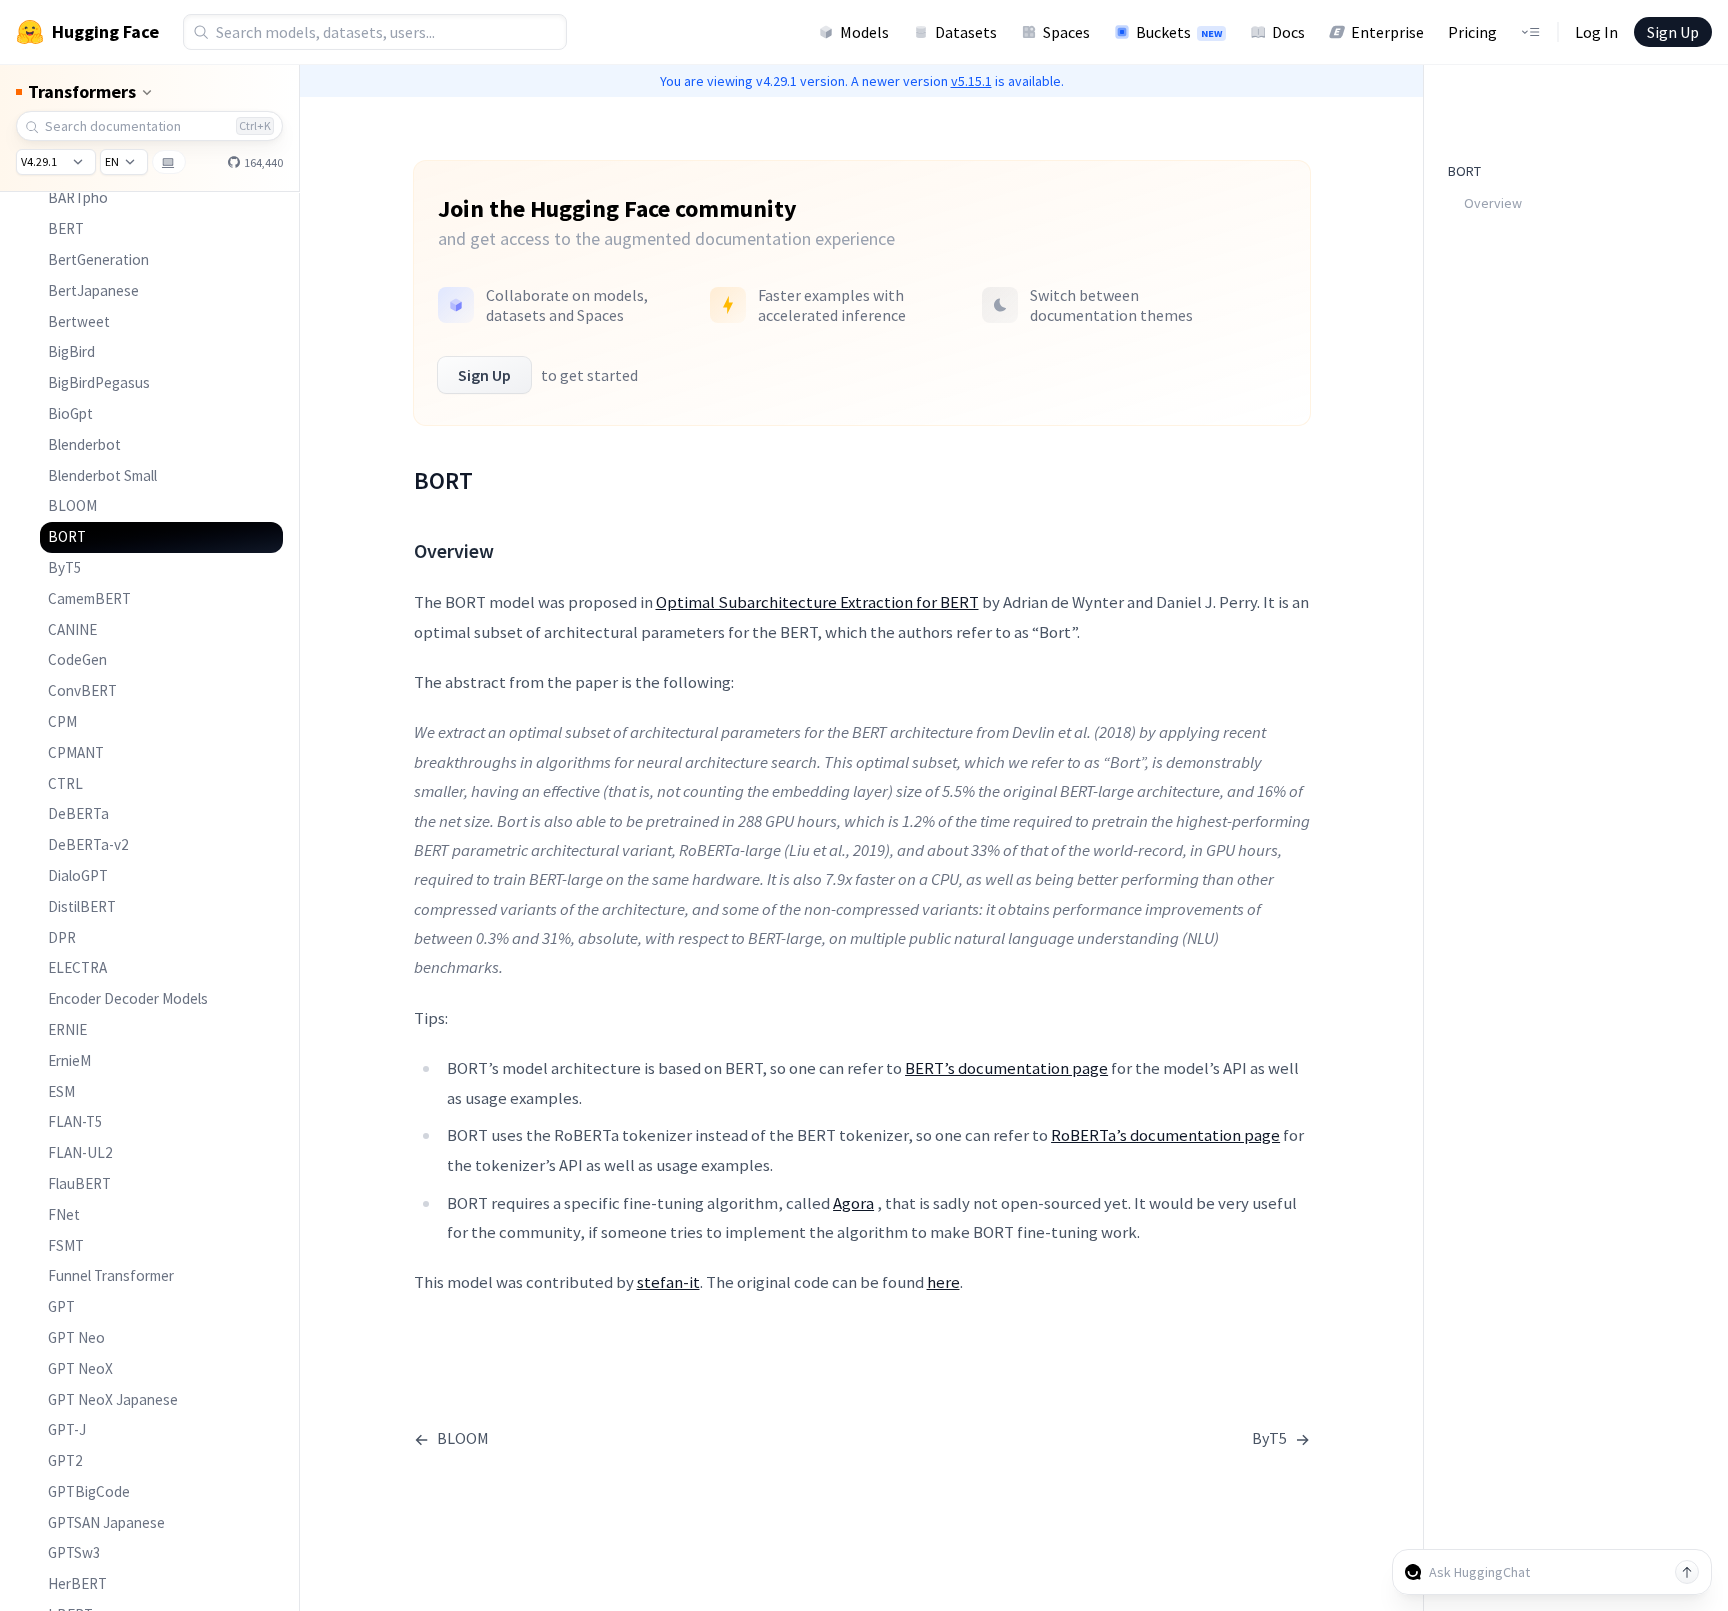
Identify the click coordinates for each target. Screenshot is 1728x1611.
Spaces (1066, 32)
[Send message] (1687, 1572)
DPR (62, 937)
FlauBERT (79, 1183)
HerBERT (77, 1583)
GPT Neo (76, 1337)
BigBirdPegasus (99, 382)
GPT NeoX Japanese (113, 1399)
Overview (1493, 203)
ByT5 (65, 567)
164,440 (262, 162)
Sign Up (1673, 32)
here (943, 1282)
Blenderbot (84, 444)
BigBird (71, 351)
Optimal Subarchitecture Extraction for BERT (817, 602)
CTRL (65, 783)
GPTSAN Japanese (106, 1522)
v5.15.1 (971, 81)
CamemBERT (89, 598)
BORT (67, 536)
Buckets (1179, 32)
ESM (61, 1091)
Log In (1596, 32)
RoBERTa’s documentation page (1165, 1135)
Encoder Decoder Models (128, 998)
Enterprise (1387, 32)
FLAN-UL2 (80, 1152)
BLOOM (72, 505)
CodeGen (77, 659)
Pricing (1472, 32)
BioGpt (70, 413)
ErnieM (69, 1060)
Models (864, 32)
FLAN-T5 (75, 1121)
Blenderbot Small (102, 475)
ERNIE (67, 1029)
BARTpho (78, 197)
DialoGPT (78, 875)
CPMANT (76, 752)
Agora (853, 1203)
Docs (1288, 32)
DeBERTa (78, 813)
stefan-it (668, 1282)
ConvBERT (82, 690)
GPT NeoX (80, 1368)
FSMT (66, 1245)
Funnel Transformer (111, 1275)
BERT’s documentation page (1006, 1068)
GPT (61, 1306)
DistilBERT (82, 906)
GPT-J (67, 1429)
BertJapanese (93, 290)
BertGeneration (98, 259)
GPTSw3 (74, 1552)
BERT (66, 228)
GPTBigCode (89, 1491)
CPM (62, 721)
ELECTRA (77, 967)
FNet (64, 1214)
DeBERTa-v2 (88, 844)
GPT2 (65, 1460)
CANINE (72, 629)
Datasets (966, 32)
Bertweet (79, 321)
